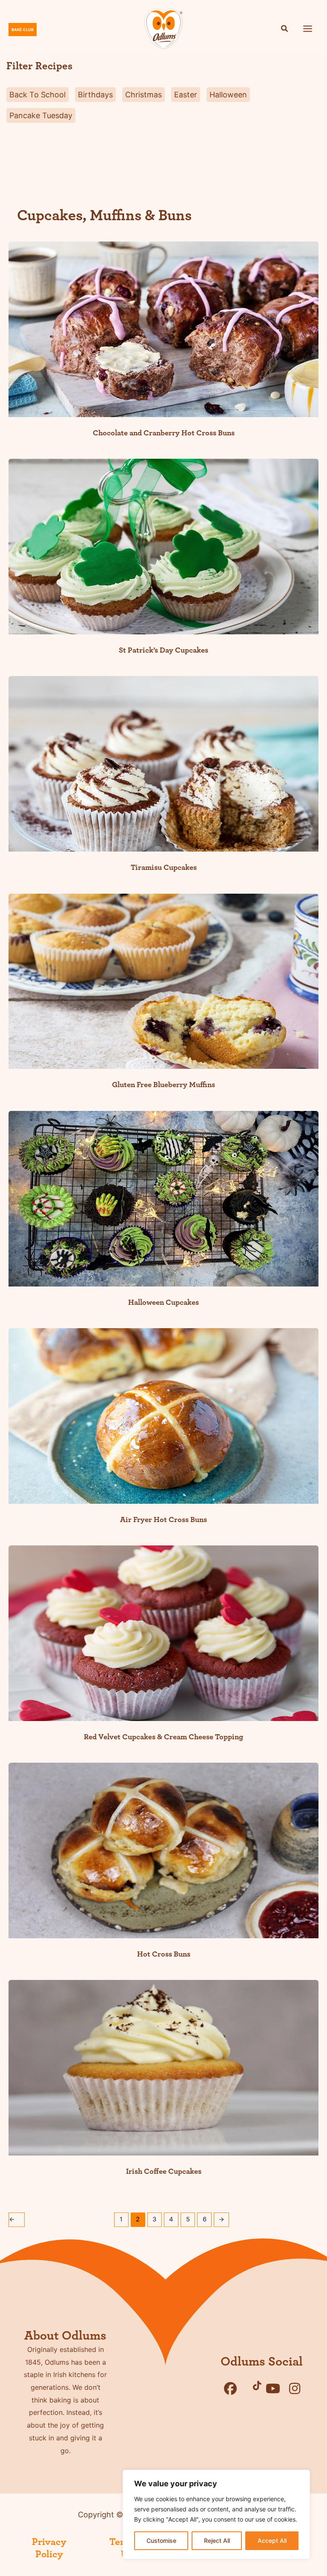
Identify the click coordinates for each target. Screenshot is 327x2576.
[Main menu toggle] (308, 28)
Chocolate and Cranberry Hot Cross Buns (164, 433)
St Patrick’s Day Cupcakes (163, 650)
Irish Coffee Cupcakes (164, 2171)
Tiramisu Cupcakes (164, 868)
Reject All (217, 2540)
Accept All (272, 2540)
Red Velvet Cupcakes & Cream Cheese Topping (163, 1737)
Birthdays (95, 95)
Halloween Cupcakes (163, 1302)
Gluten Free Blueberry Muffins (163, 1085)
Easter (186, 95)
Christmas (143, 95)
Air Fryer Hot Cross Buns (163, 1520)
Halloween (228, 95)
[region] (216, 2514)
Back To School (37, 95)
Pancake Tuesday (41, 115)
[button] (285, 30)
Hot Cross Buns (164, 1954)
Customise (161, 2540)
